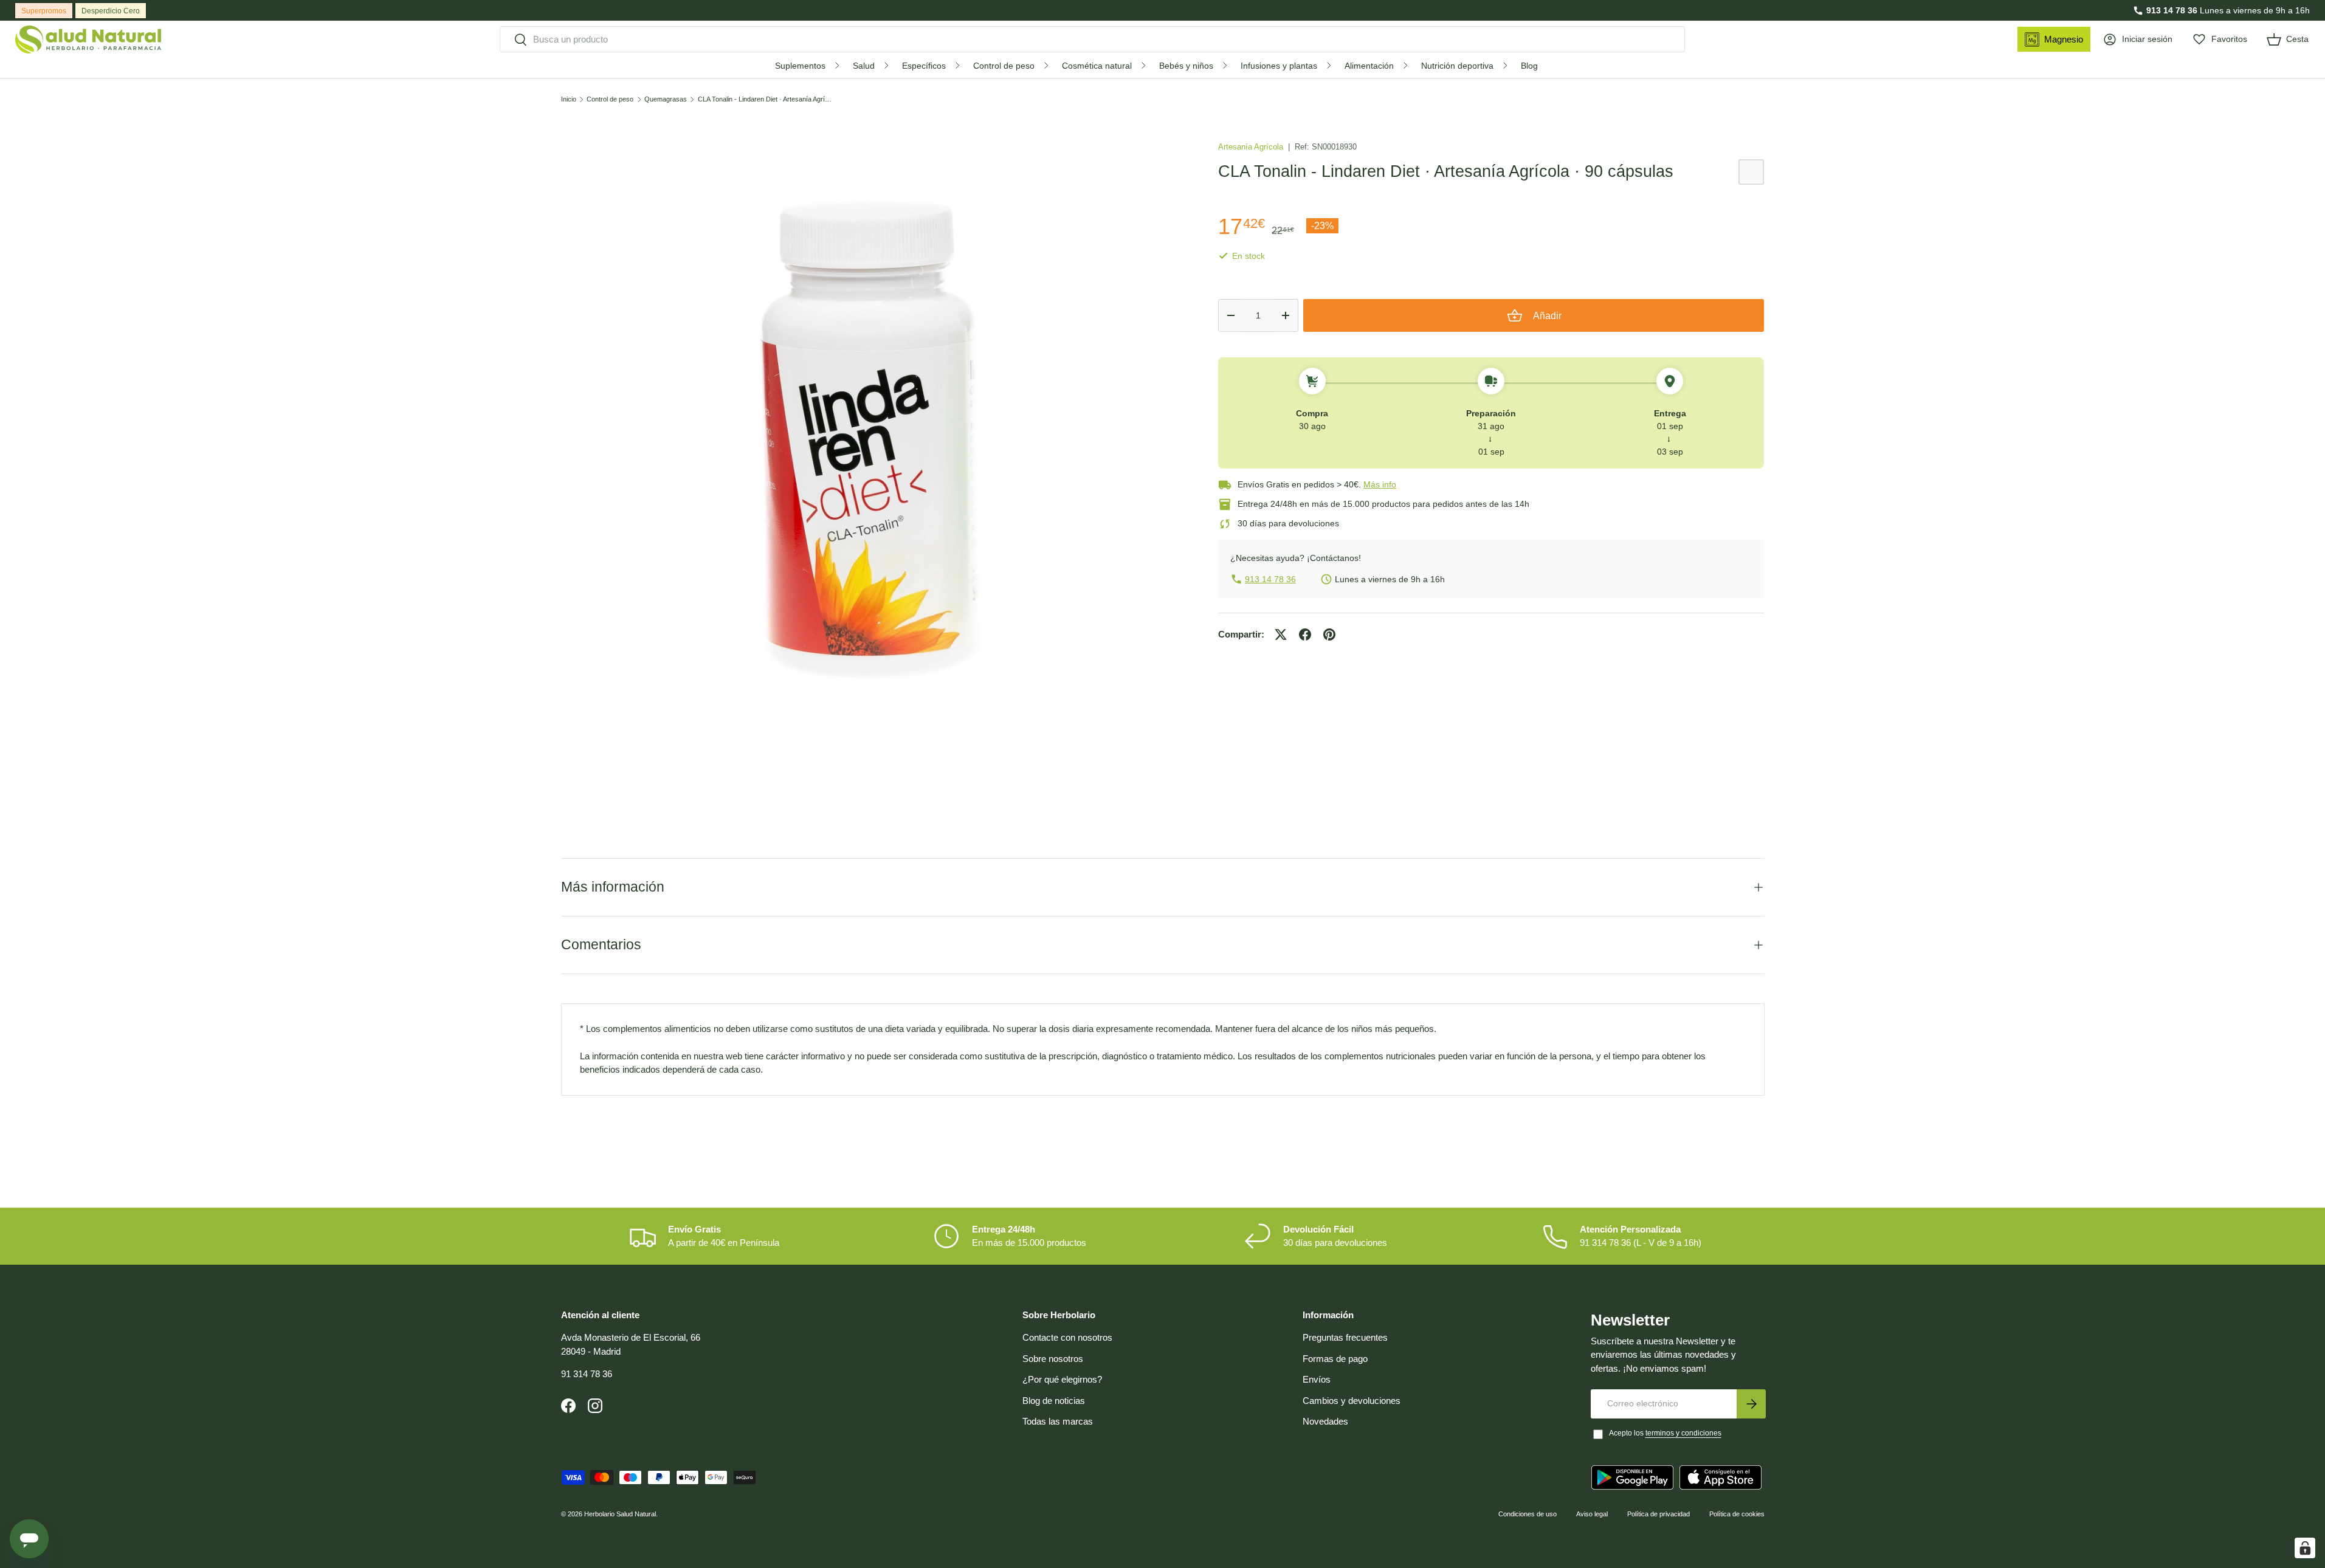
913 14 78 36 (2172, 10)
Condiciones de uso (1528, 1514)
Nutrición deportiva (1457, 66)
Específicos (924, 66)
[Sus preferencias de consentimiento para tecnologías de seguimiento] (2305, 1548)
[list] (870, 440)
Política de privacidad (1658, 1514)
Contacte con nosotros (1067, 1337)
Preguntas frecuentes (1345, 1337)
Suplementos (800, 66)
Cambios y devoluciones (1352, 1401)
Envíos (1317, 1379)
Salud (864, 66)
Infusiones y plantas (1279, 66)
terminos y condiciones (1683, 1433)
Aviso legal (1592, 1514)
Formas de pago (1335, 1359)
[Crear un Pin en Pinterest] (1329, 634)
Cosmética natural (1097, 66)
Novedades (1325, 1421)
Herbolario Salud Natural (620, 1514)
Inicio (569, 99)
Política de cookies (1737, 1514)
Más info (1380, 484)
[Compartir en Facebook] (1305, 634)
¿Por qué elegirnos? (1062, 1379)
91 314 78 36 (587, 1374)
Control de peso (1004, 66)
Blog (1529, 66)
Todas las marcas (1058, 1421)
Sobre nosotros (1053, 1359)
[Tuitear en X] (1281, 634)
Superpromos (44, 11)
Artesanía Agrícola (1252, 147)
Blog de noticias (1054, 1401)
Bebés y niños (1186, 66)
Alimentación (1369, 66)
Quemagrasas (666, 99)
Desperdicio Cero (111, 11)
